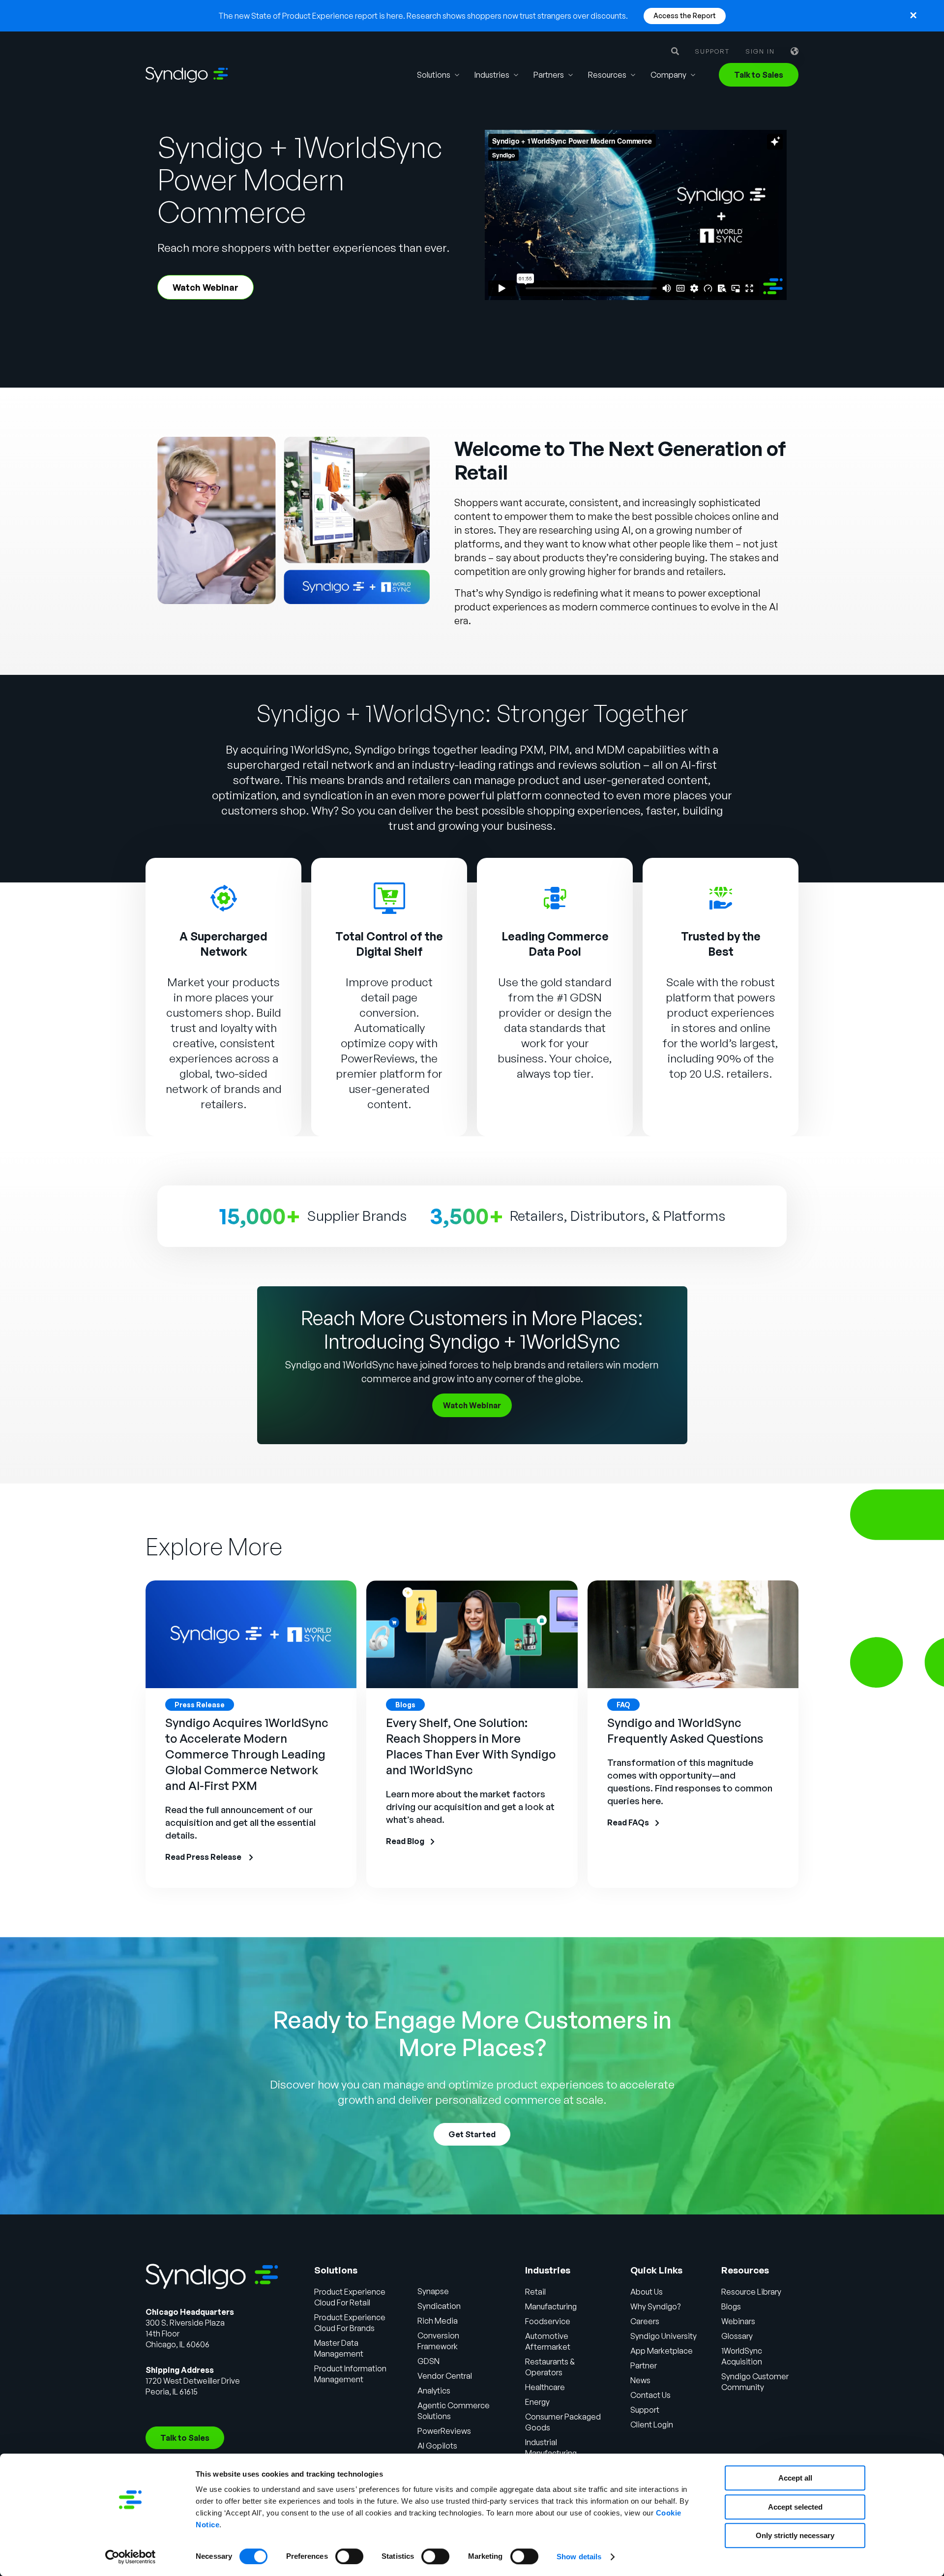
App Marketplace (662, 2351)
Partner (644, 2365)
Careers (645, 2321)
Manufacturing (551, 2306)
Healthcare (545, 2387)
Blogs (731, 2306)
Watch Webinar (206, 287)
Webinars (738, 2321)
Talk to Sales (759, 75)
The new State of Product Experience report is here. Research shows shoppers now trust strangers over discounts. (423, 16)
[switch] (349, 2556)
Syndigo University (664, 2336)
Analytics (434, 2391)
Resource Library (751, 2292)
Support (712, 51)
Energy (537, 2402)
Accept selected (795, 2507)
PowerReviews (378, 1058)
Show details (579, 2557)
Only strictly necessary (795, 2535)
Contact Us (650, 2395)
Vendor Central (445, 2376)
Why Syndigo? (655, 2306)
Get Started (472, 2134)
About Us (647, 2292)
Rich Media (438, 2321)
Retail (535, 2292)
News (640, 2380)
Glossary (737, 2336)
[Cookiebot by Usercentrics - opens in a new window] (131, 2557)
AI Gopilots (437, 2446)
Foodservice (548, 2321)
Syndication (439, 2306)
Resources (607, 75)
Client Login (652, 2424)
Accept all (795, 2478)
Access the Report (685, 15)
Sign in (760, 51)
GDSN (428, 2361)
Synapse (433, 2291)
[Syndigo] (187, 75)
